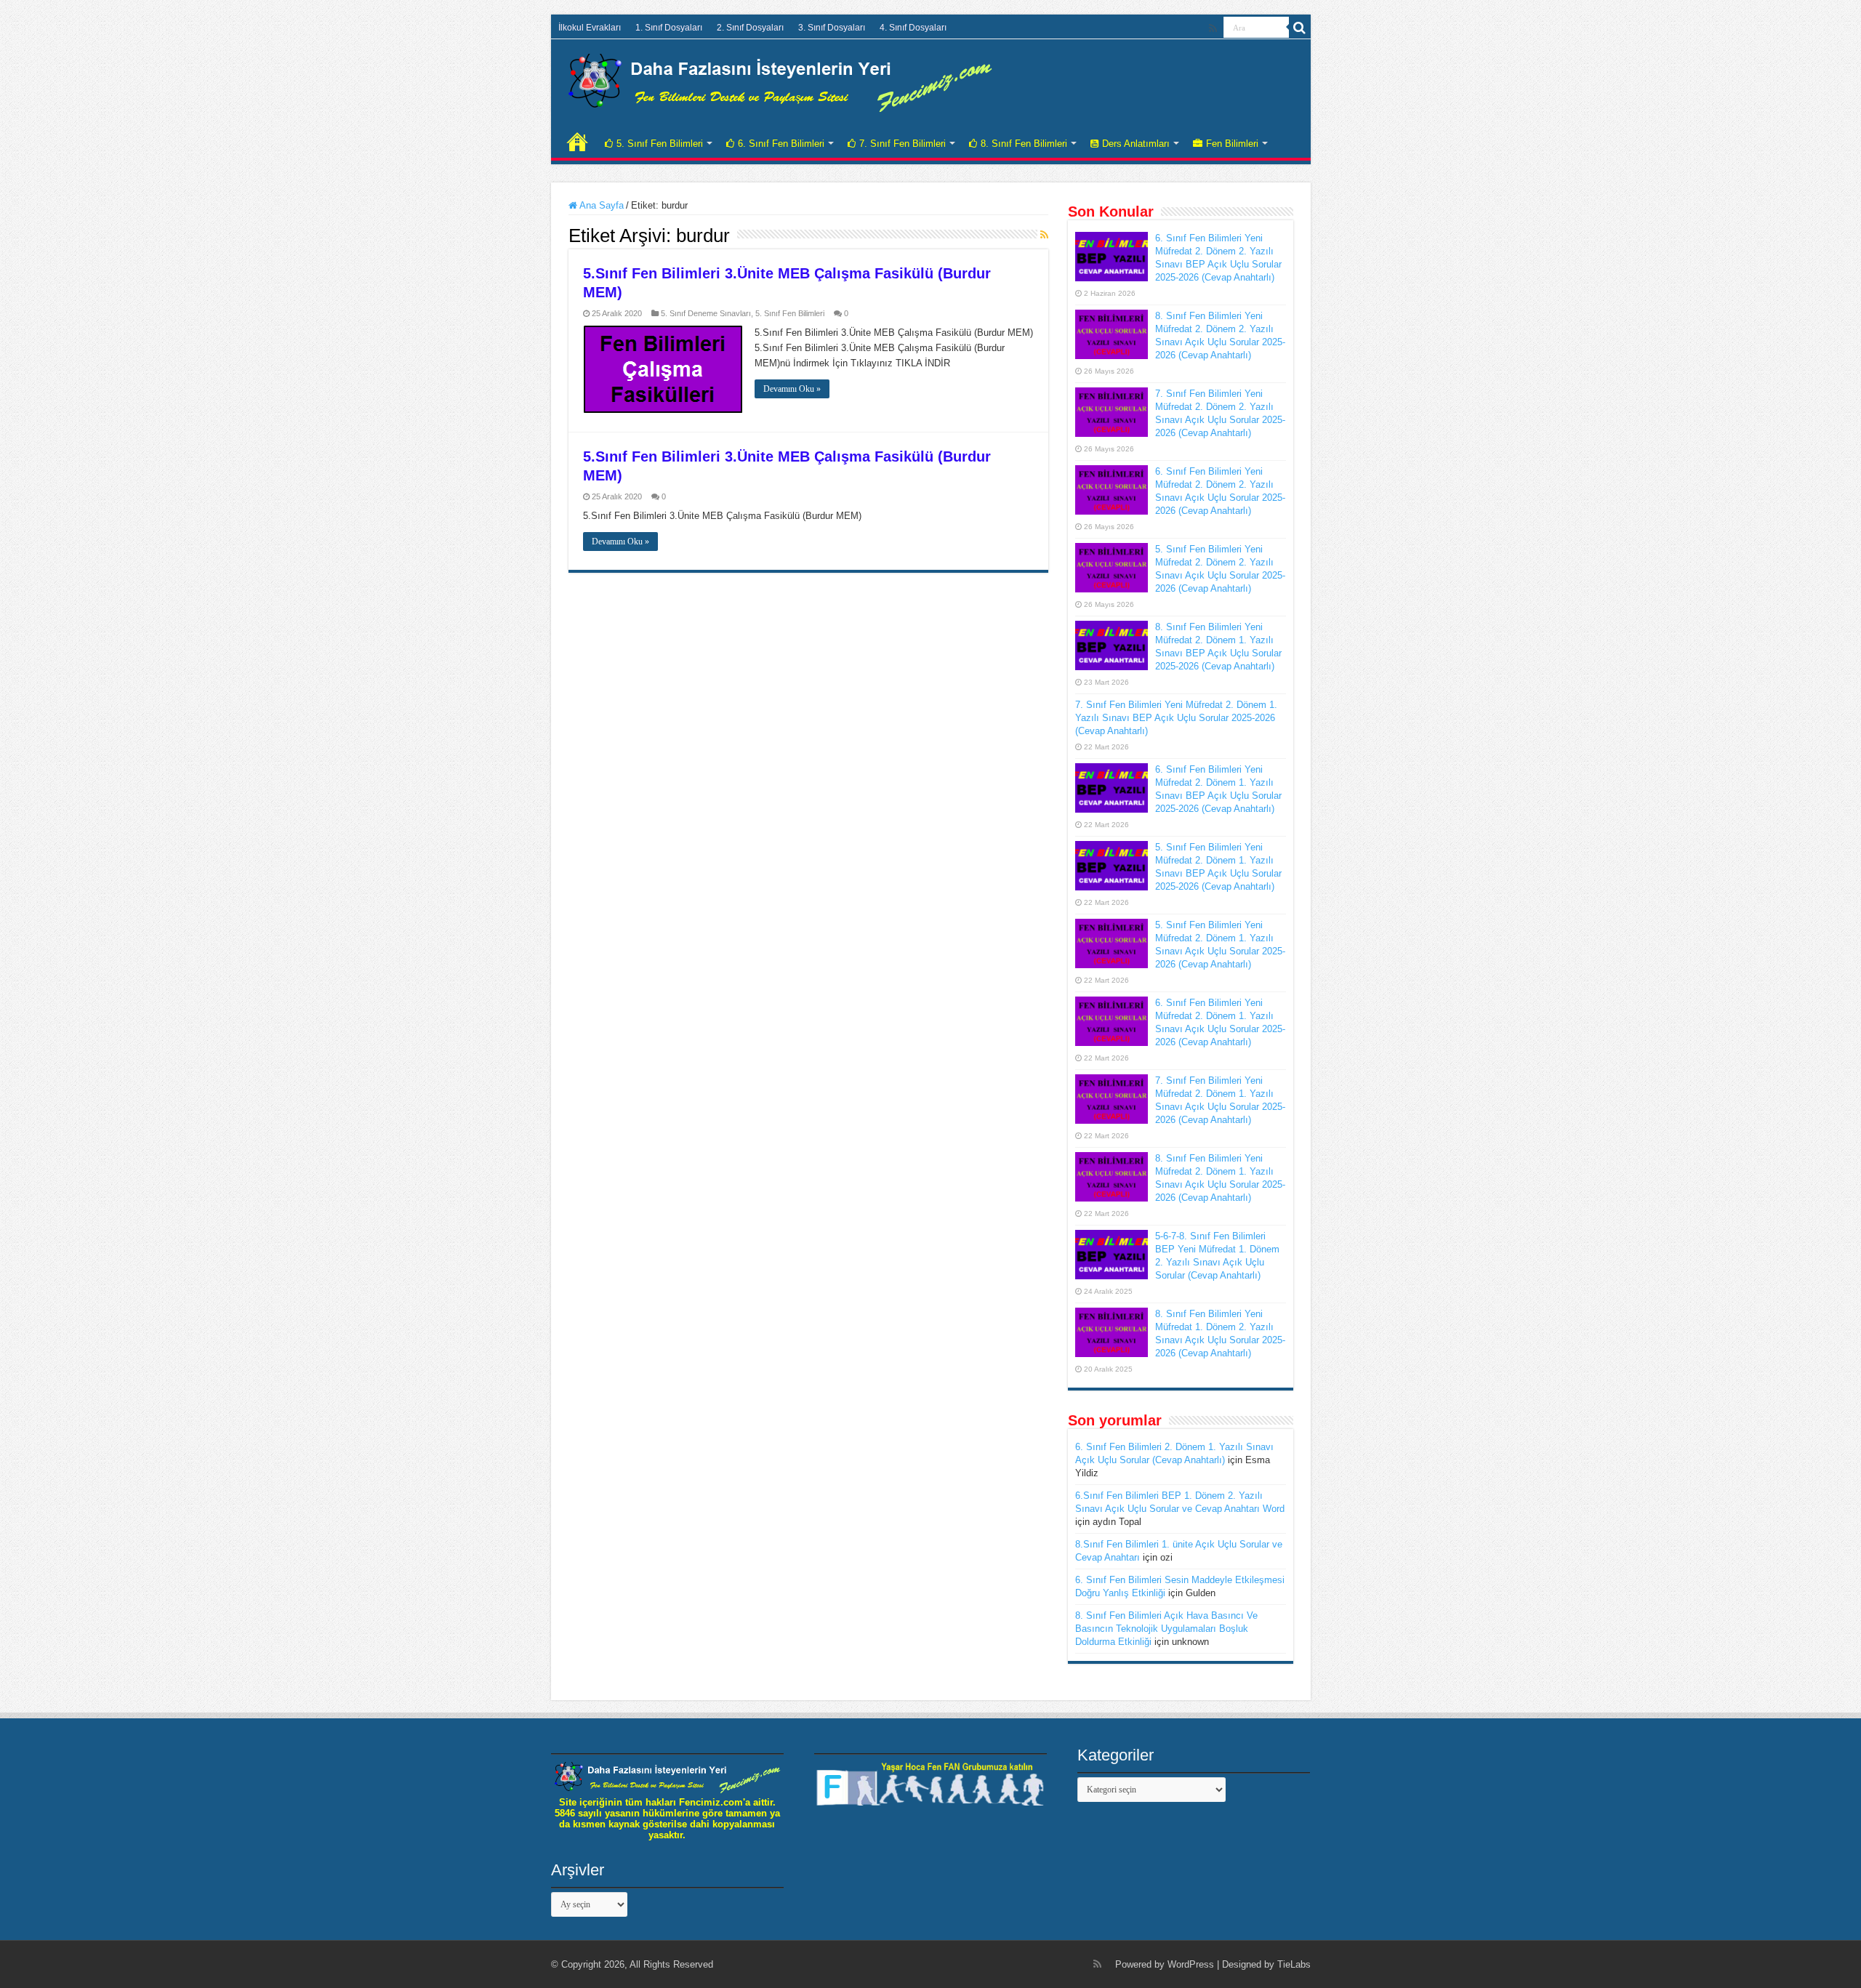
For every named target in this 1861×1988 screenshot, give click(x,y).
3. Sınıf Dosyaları (832, 28)
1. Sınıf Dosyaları (669, 28)
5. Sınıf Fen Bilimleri (660, 144)
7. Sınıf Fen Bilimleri (903, 144)
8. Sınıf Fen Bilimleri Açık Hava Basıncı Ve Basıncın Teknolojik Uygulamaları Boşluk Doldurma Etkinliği (1166, 1629)
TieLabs (1294, 1964)
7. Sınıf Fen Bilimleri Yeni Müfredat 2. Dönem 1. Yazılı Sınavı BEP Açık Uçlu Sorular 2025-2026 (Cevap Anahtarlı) (1176, 718)
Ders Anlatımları (1136, 144)
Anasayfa (577, 142)
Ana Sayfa (600, 205)
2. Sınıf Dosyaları (750, 28)
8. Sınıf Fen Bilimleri (1024, 144)
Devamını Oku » (792, 389)
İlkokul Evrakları (590, 28)
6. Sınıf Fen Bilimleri (781, 144)
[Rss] (1213, 28)
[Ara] (1300, 28)
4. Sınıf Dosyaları (913, 28)
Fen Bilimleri (1232, 144)
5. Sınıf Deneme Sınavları (706, 313)
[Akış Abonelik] (1044, 235)
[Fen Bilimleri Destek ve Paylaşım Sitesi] (780, 80)
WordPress (1191, 1964)
